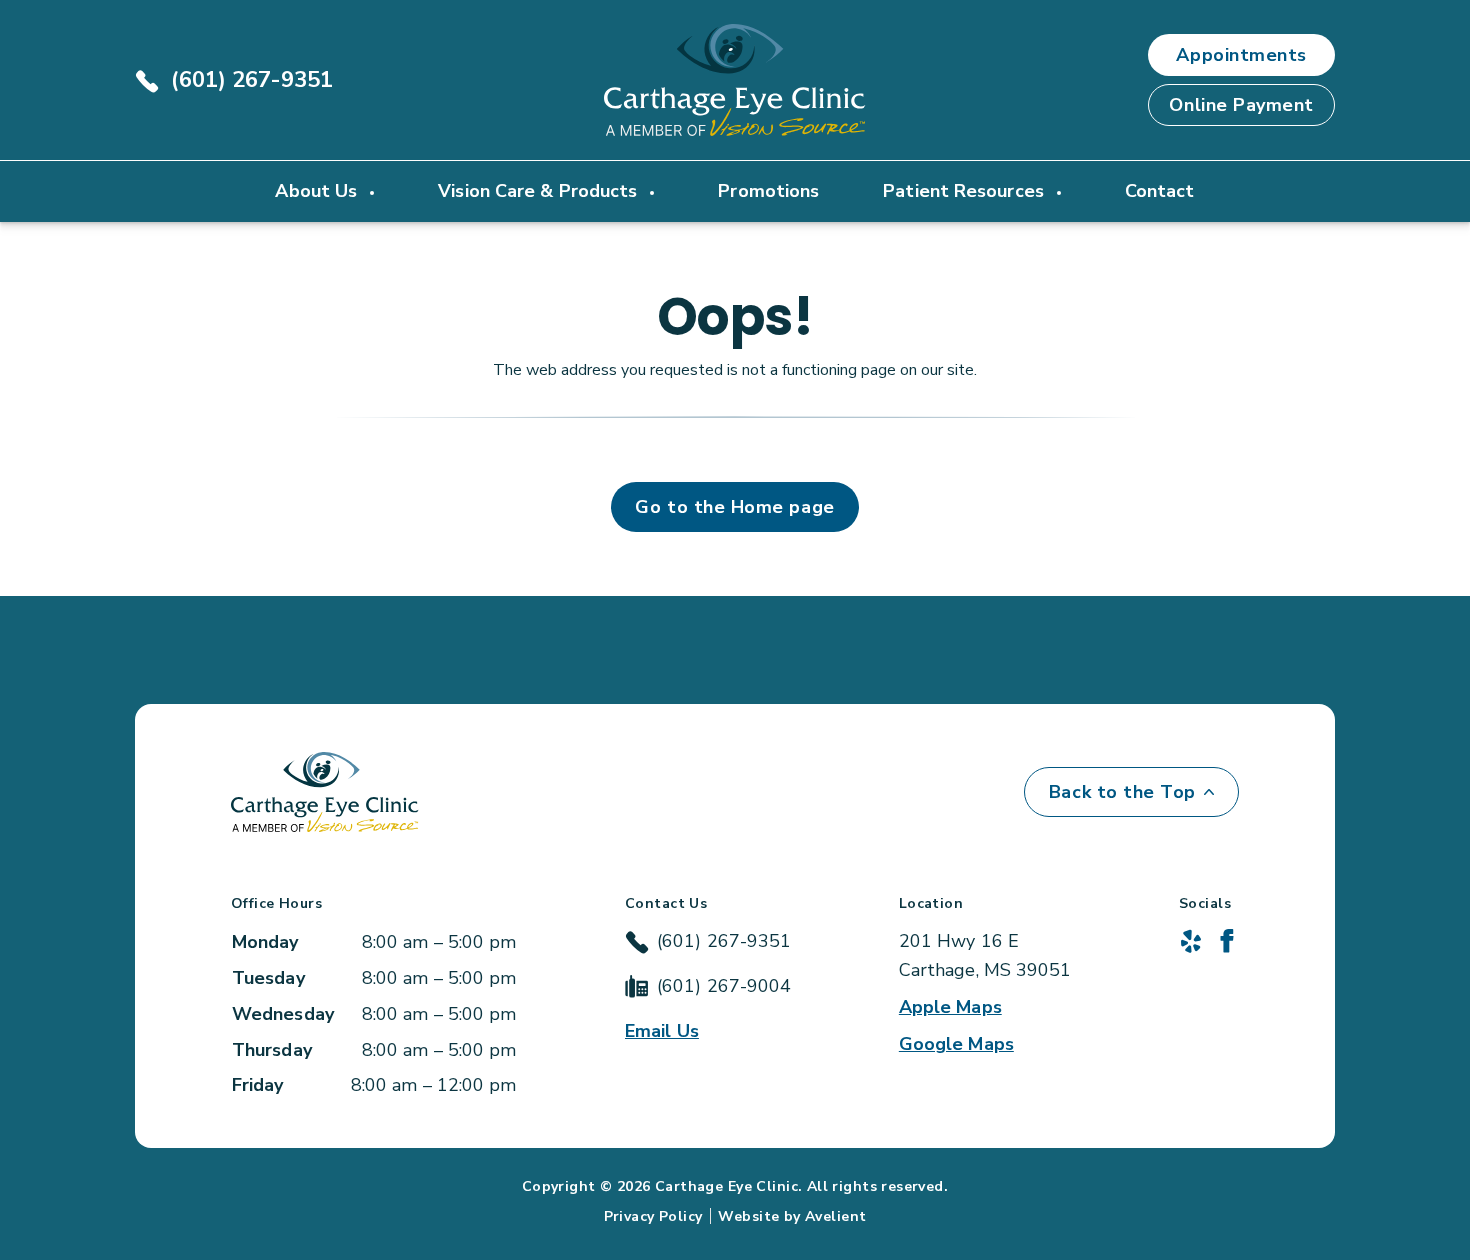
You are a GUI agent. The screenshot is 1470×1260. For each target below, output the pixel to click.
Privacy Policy (653, 1216)
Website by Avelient (792, 1216)
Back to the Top (1122, 792)
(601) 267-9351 (252, 80)
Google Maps (956, 1044)
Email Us (662, 1031)
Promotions (768, 191)
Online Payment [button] (1241, 105)
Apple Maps (950, 1007)
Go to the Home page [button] (734, 507)
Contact (1160, 191)
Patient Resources (966, 191)
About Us (318, 191)
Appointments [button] (1241, 55)
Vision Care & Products (540, 191)
